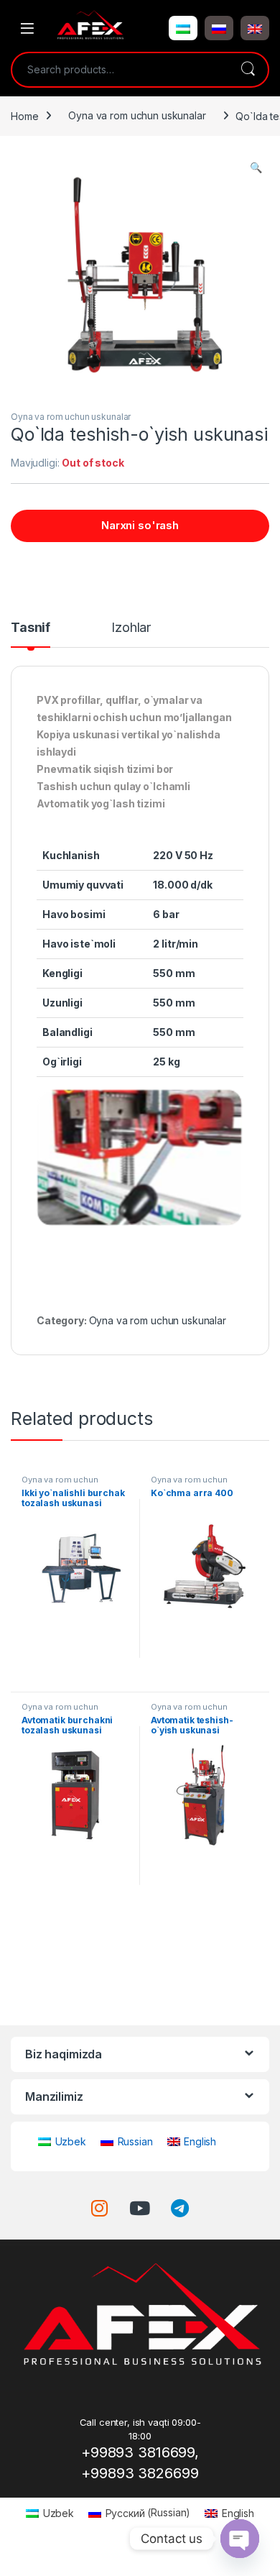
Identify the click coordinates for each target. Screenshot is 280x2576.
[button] (183, 28)
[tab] (31, 634)
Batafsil (75, 1675)
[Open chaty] (240, 2539)
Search (248, 70)
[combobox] (120, 70)
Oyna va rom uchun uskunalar (137, 115)
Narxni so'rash (140, 525)
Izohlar (131, 628)
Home (24, 115)
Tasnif (31, 628)
